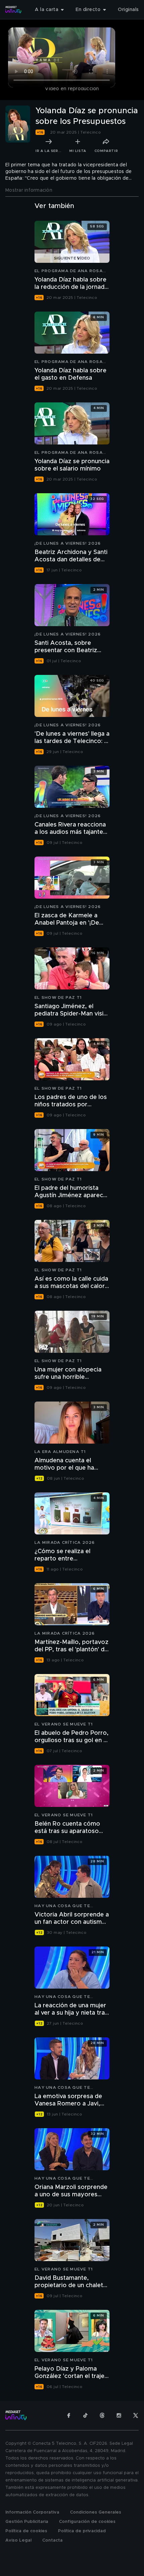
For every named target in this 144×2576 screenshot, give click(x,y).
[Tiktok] (85, 2415)
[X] (136, 2415)
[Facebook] (69, 2415)
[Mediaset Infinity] (13, 10)
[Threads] (102, 2415)
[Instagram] (119, 2415)
